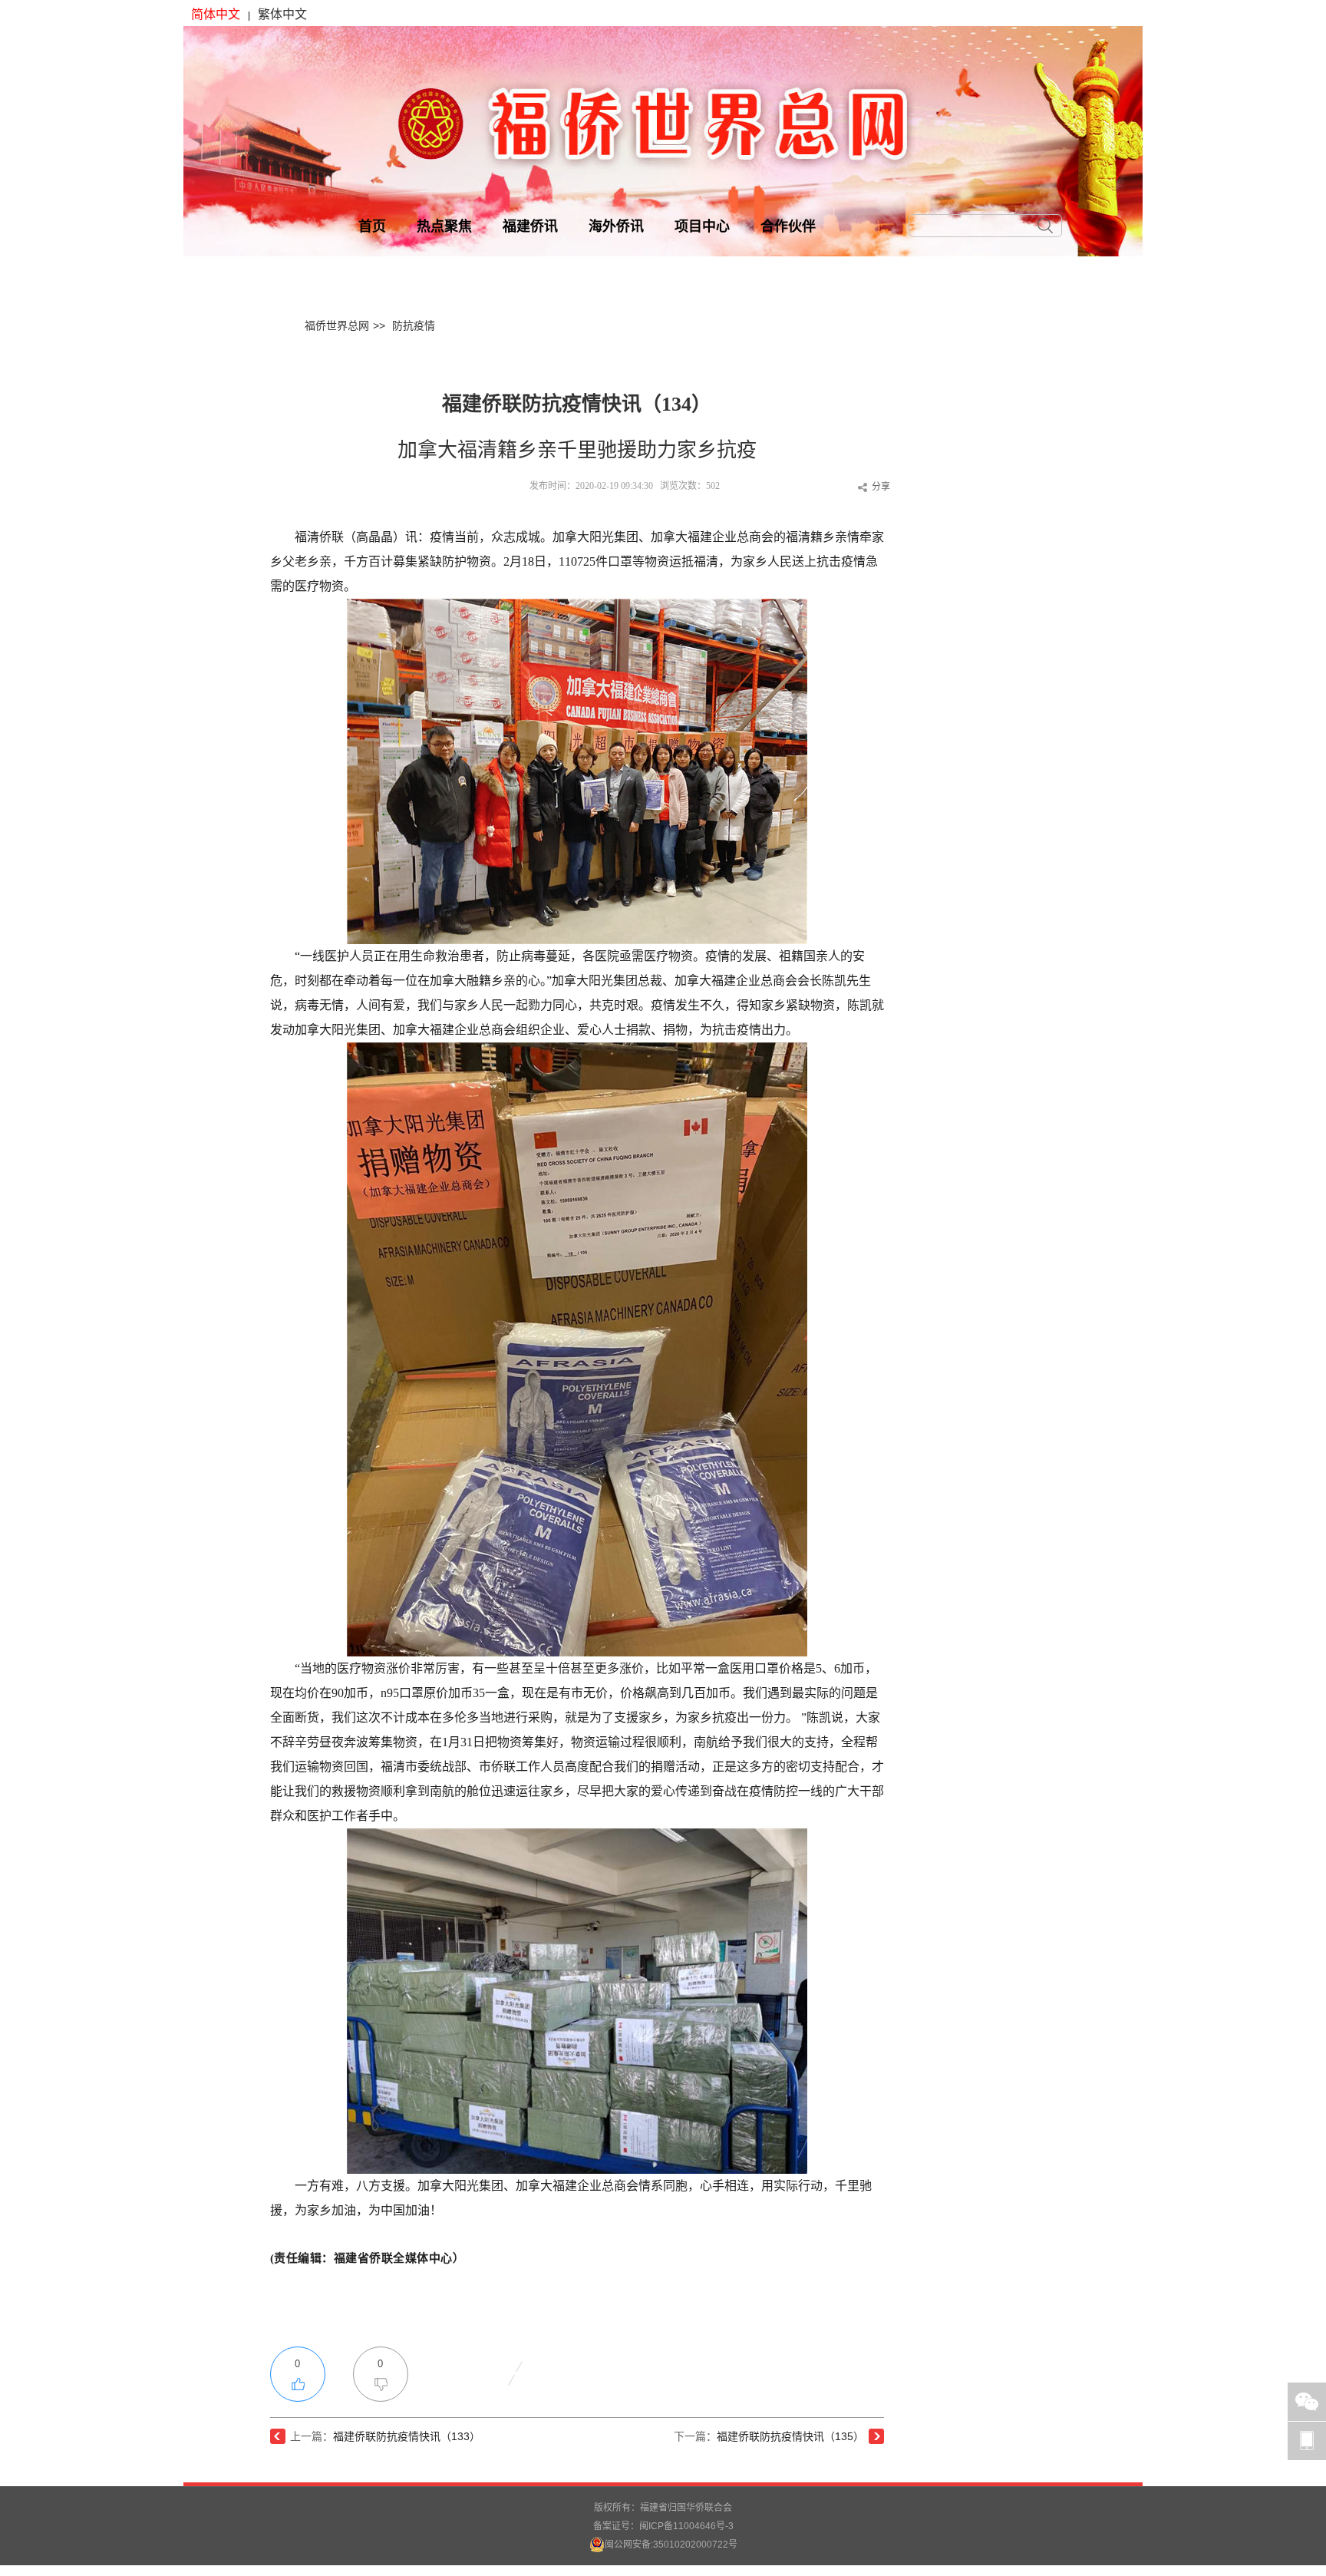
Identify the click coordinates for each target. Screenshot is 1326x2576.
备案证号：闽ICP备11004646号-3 (663, 2526)
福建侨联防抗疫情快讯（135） (790, 2436)
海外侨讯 (616, 226)
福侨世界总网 (337, 325)
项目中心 (702, 226)
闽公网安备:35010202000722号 (671, 2545)
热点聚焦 (444, 226)
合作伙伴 (788, 226)
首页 (372, 226)
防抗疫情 (414, 325)
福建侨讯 (530, 226)
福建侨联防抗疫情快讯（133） (407, 2436)
